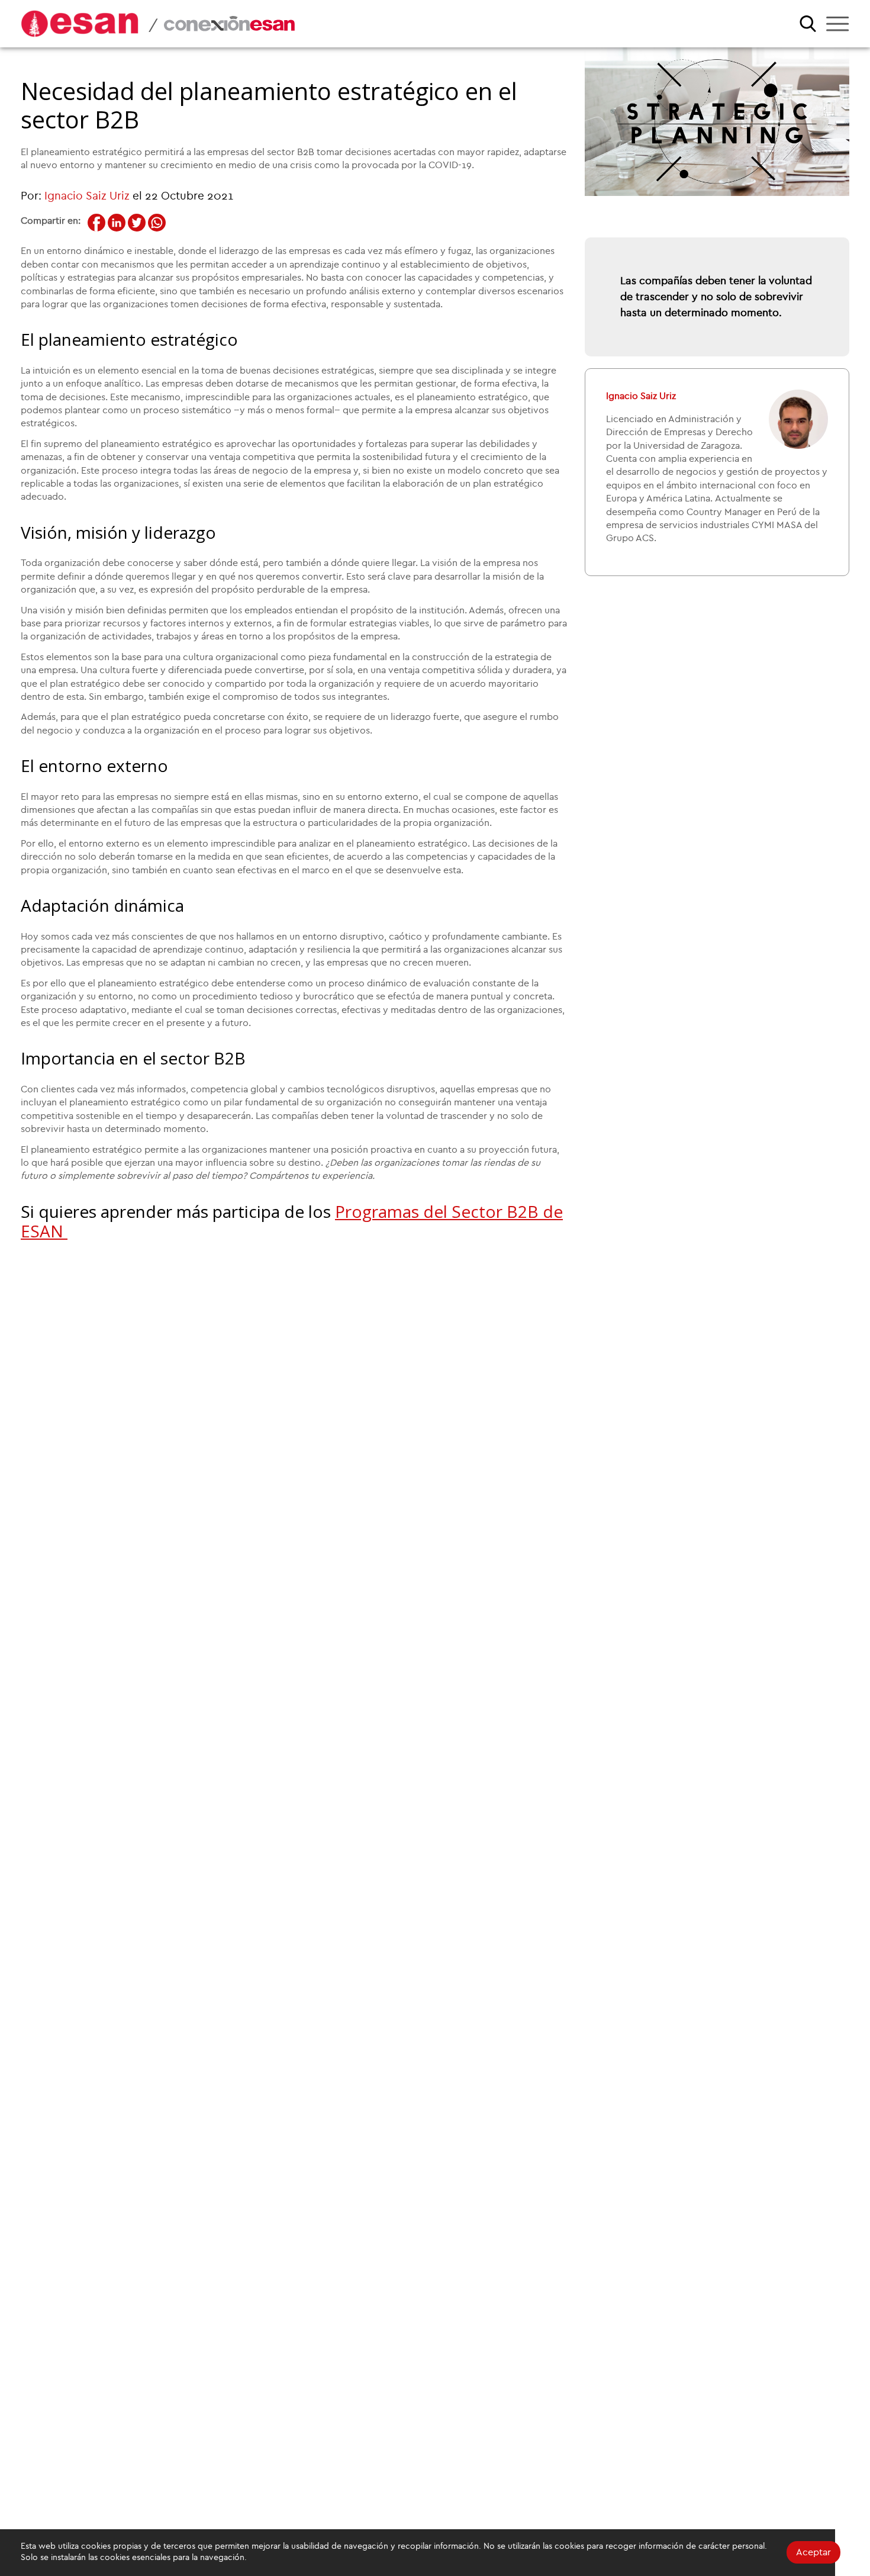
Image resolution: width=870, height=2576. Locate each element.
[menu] (837, 24)
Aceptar (813, 2552)
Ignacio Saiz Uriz (87, 196)
